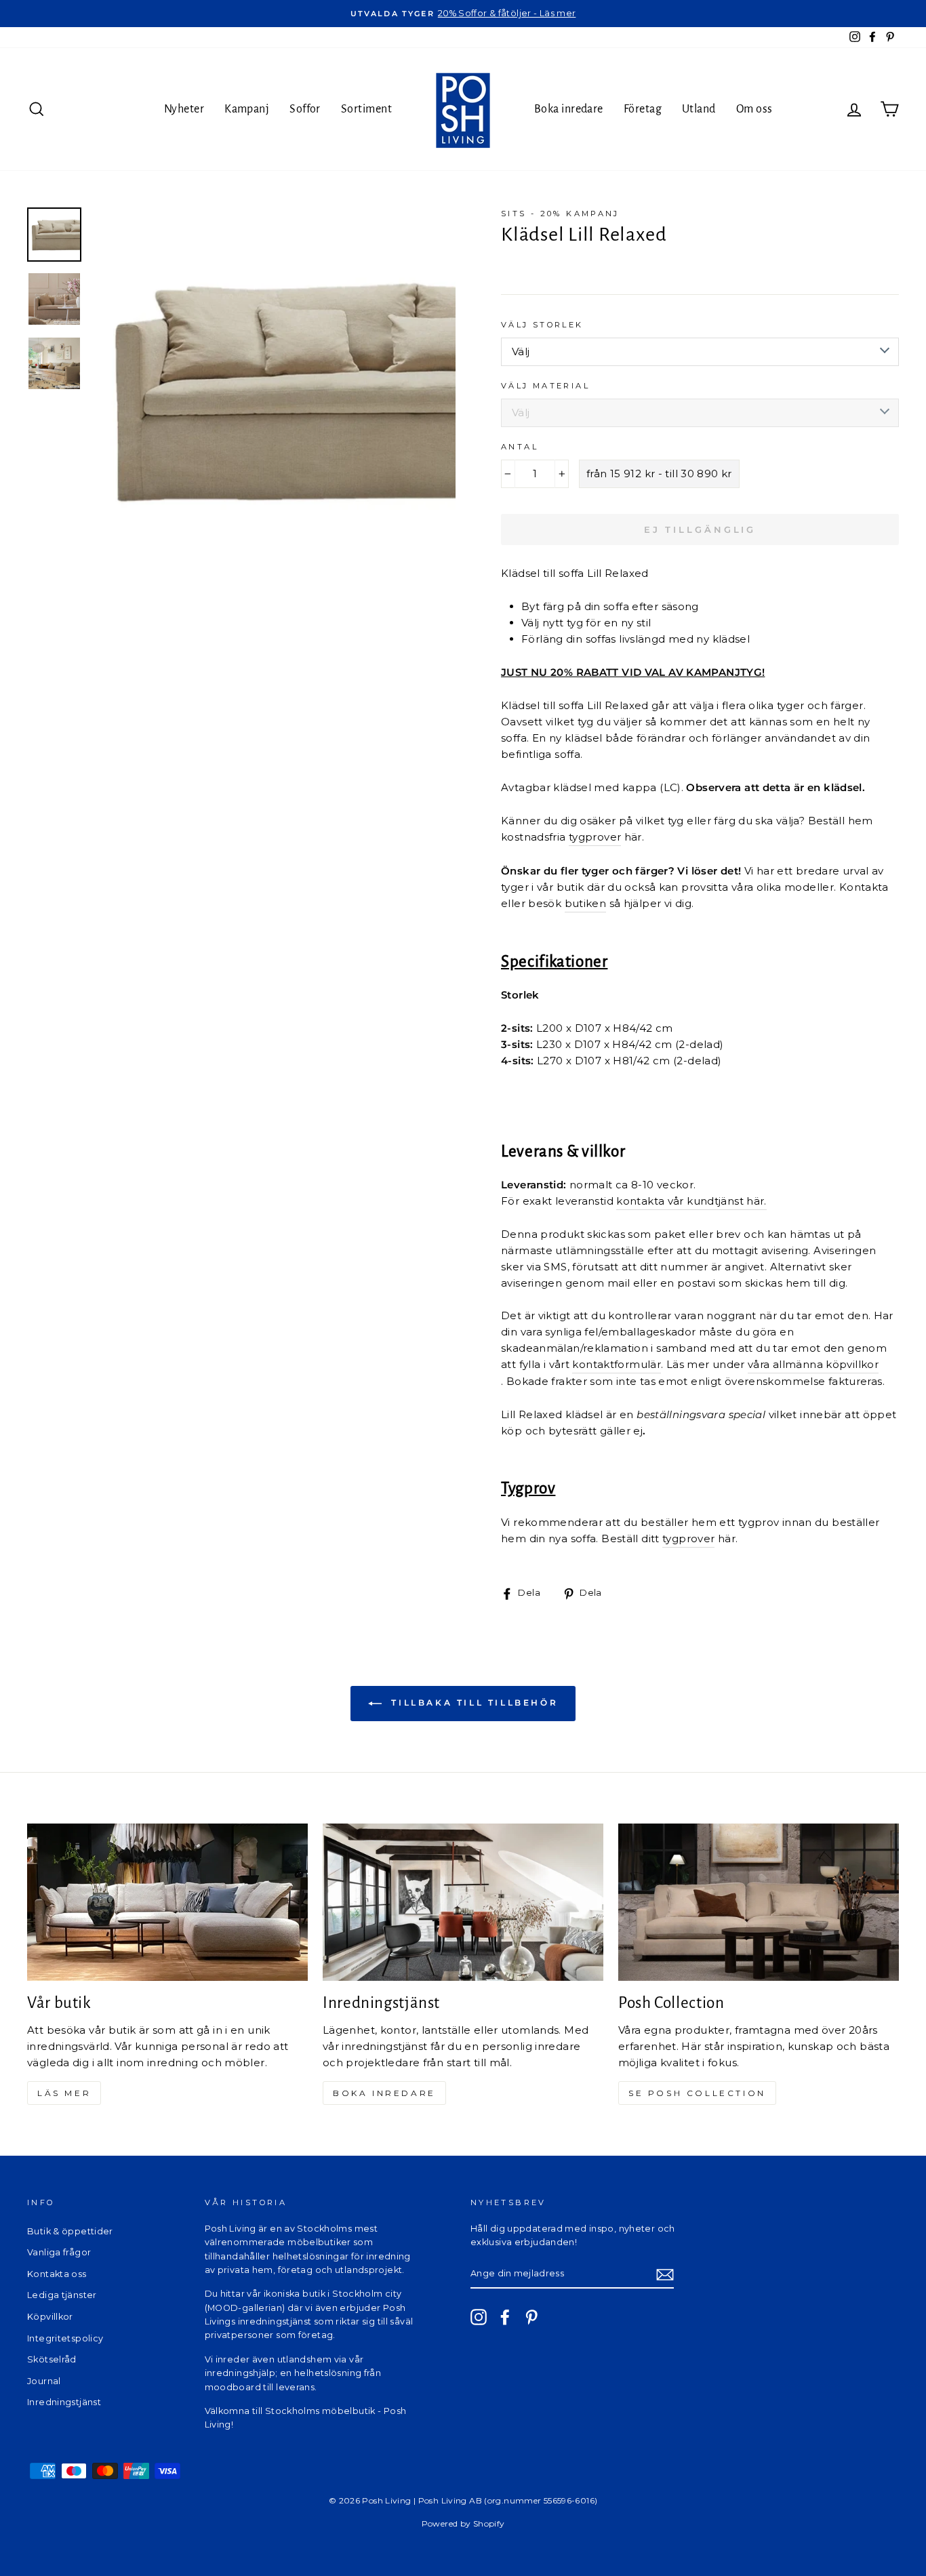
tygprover (595, 837)
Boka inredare (569, 109)
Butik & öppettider (70, 2231)
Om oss (754, 109)
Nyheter (184, 109)
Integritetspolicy (65, 2338)
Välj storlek (542, 325)
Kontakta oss (57, 2274)
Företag (643, 109)
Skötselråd (52, 2359)
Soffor (305, 109)
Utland (699, 109)
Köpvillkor (50, 2317)
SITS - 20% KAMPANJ (560, 214)
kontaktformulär (617, 1364)
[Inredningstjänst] (463, 1903)
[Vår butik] (167, 1903)
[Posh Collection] (759, 1903)
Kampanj (247, 109)
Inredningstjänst (64, 2402)
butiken (586, 903)
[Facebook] (505, 2317)
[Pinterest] (531, 2317)
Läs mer (64, 2093)
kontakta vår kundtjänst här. (691, 1201)
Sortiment (366, 109)
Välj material (545, 386)
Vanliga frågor (59, 2252)
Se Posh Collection (697, 2093)
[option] (463, 14)
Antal (520, 447)
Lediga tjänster (62, 2295)
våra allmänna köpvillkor (813, 1364)
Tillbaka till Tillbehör (472, 1703)
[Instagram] (479, 2317)
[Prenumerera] (665, 2274)
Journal (44, 2381)
